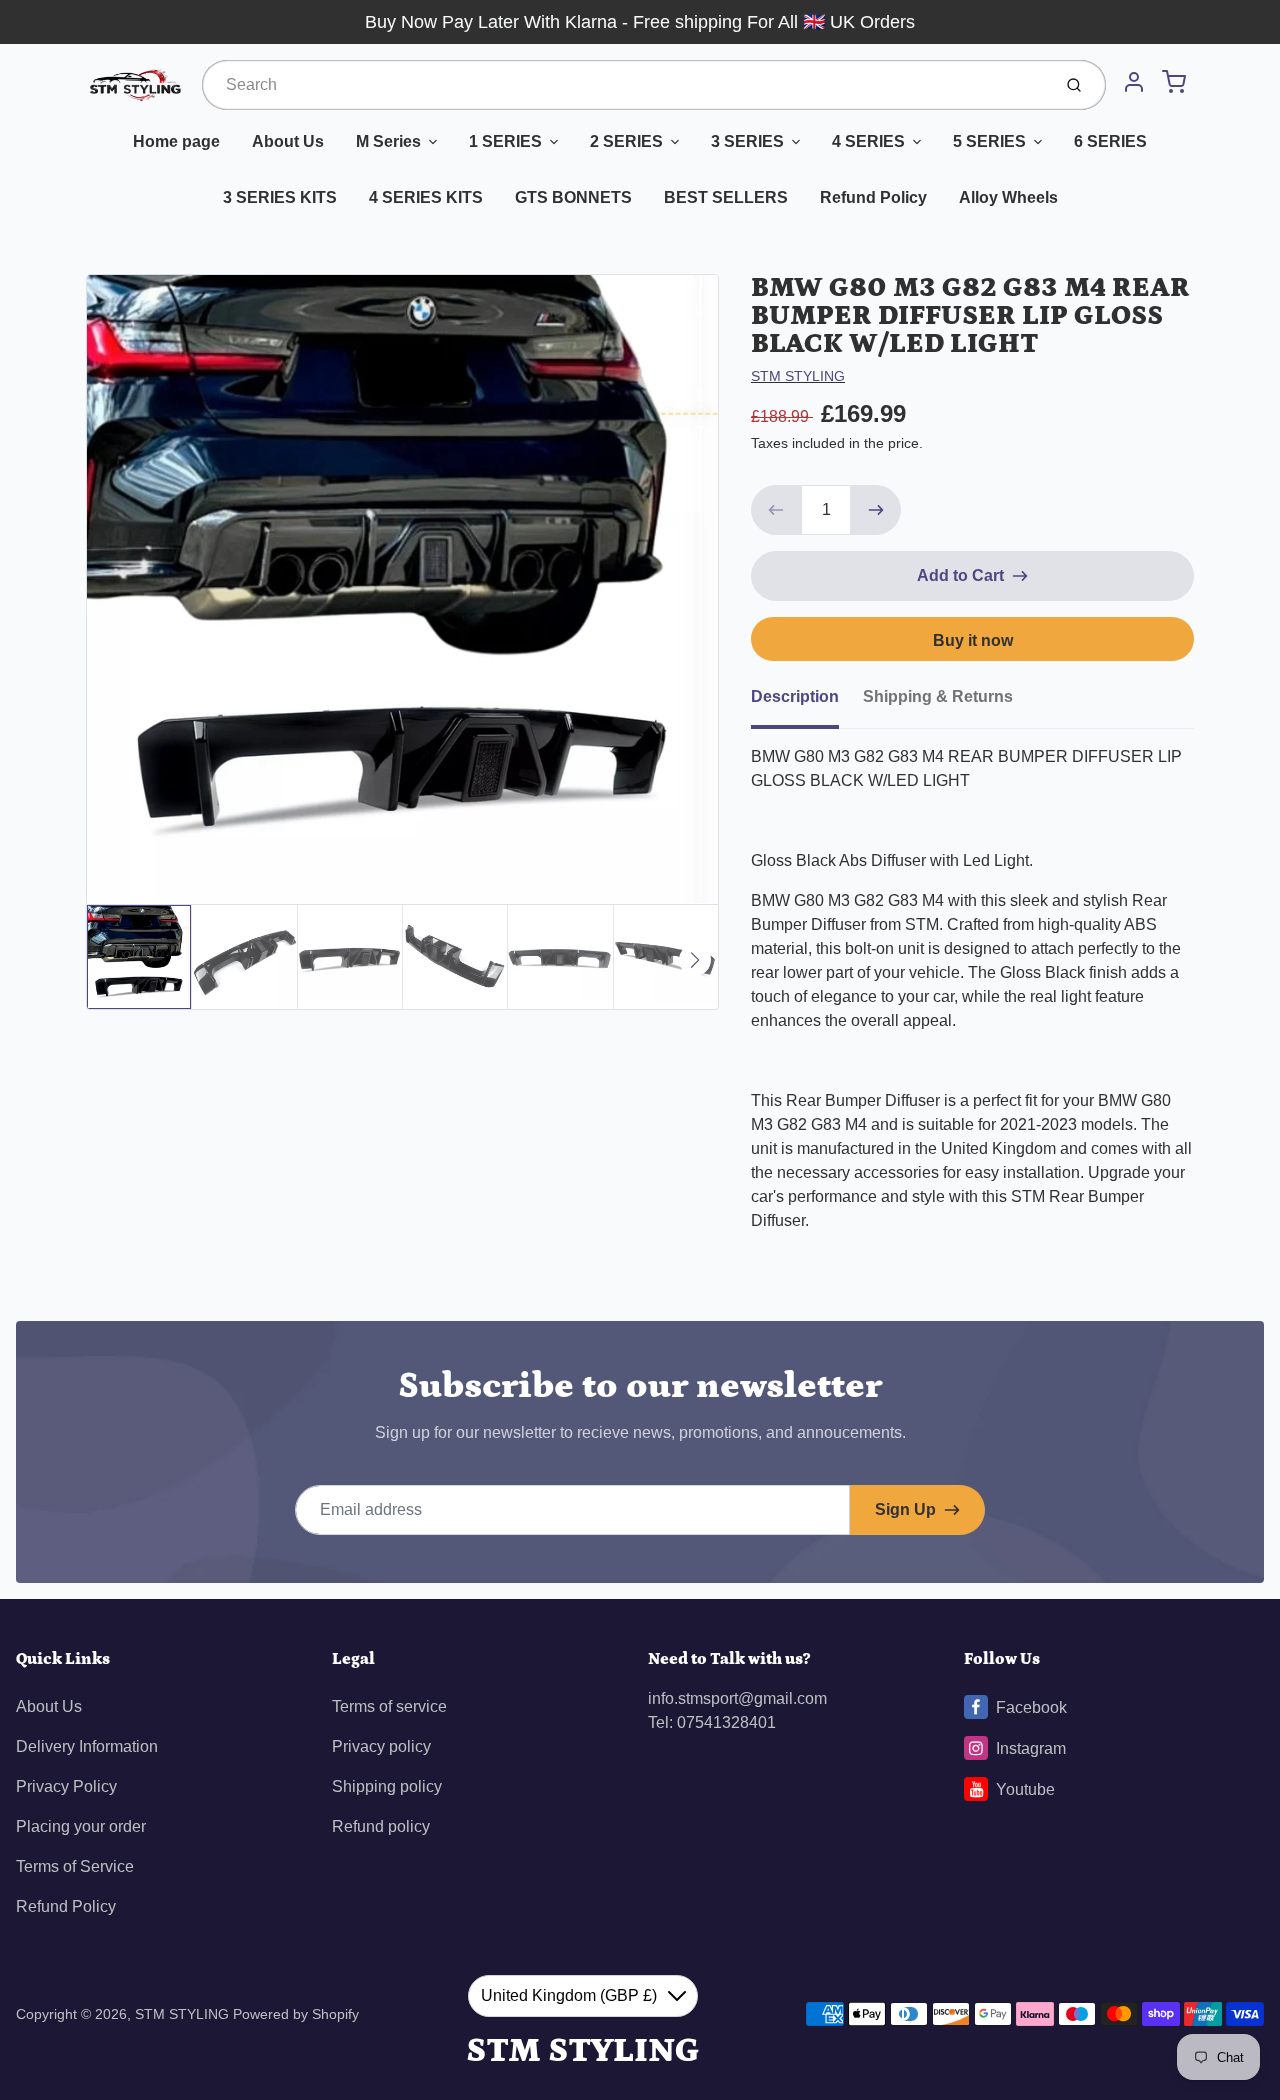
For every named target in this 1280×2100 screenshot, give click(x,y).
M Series (388, 141)
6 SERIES (1110, 141)
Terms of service (389, 1706)
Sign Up (905, 1509)
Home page (176, 141)
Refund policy (381, 1826)
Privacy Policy (66, 1786)
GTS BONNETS (573, 197)
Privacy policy (381, 1746)
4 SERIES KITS (426, 197)
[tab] (807, 703)
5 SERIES (989, 141)
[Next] (695, 960)
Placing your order (81, 1826)
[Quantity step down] (776, 510)
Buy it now (973, 640)
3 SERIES (747, 141)
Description (795, 696)
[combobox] (624, 85)
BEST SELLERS (726, 197)
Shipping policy (387, 1786)
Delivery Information (87, 1746)
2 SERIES (626, 141)
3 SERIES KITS (280, 197)
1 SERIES (505, 141)
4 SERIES (868, 141)
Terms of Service (75, 1866)
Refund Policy (873, 197)
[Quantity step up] (876, 510)
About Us (288, 141)
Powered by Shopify (296, 2014)
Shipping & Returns (938, 696)
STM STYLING (798, 376)
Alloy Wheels (1008, 197)
